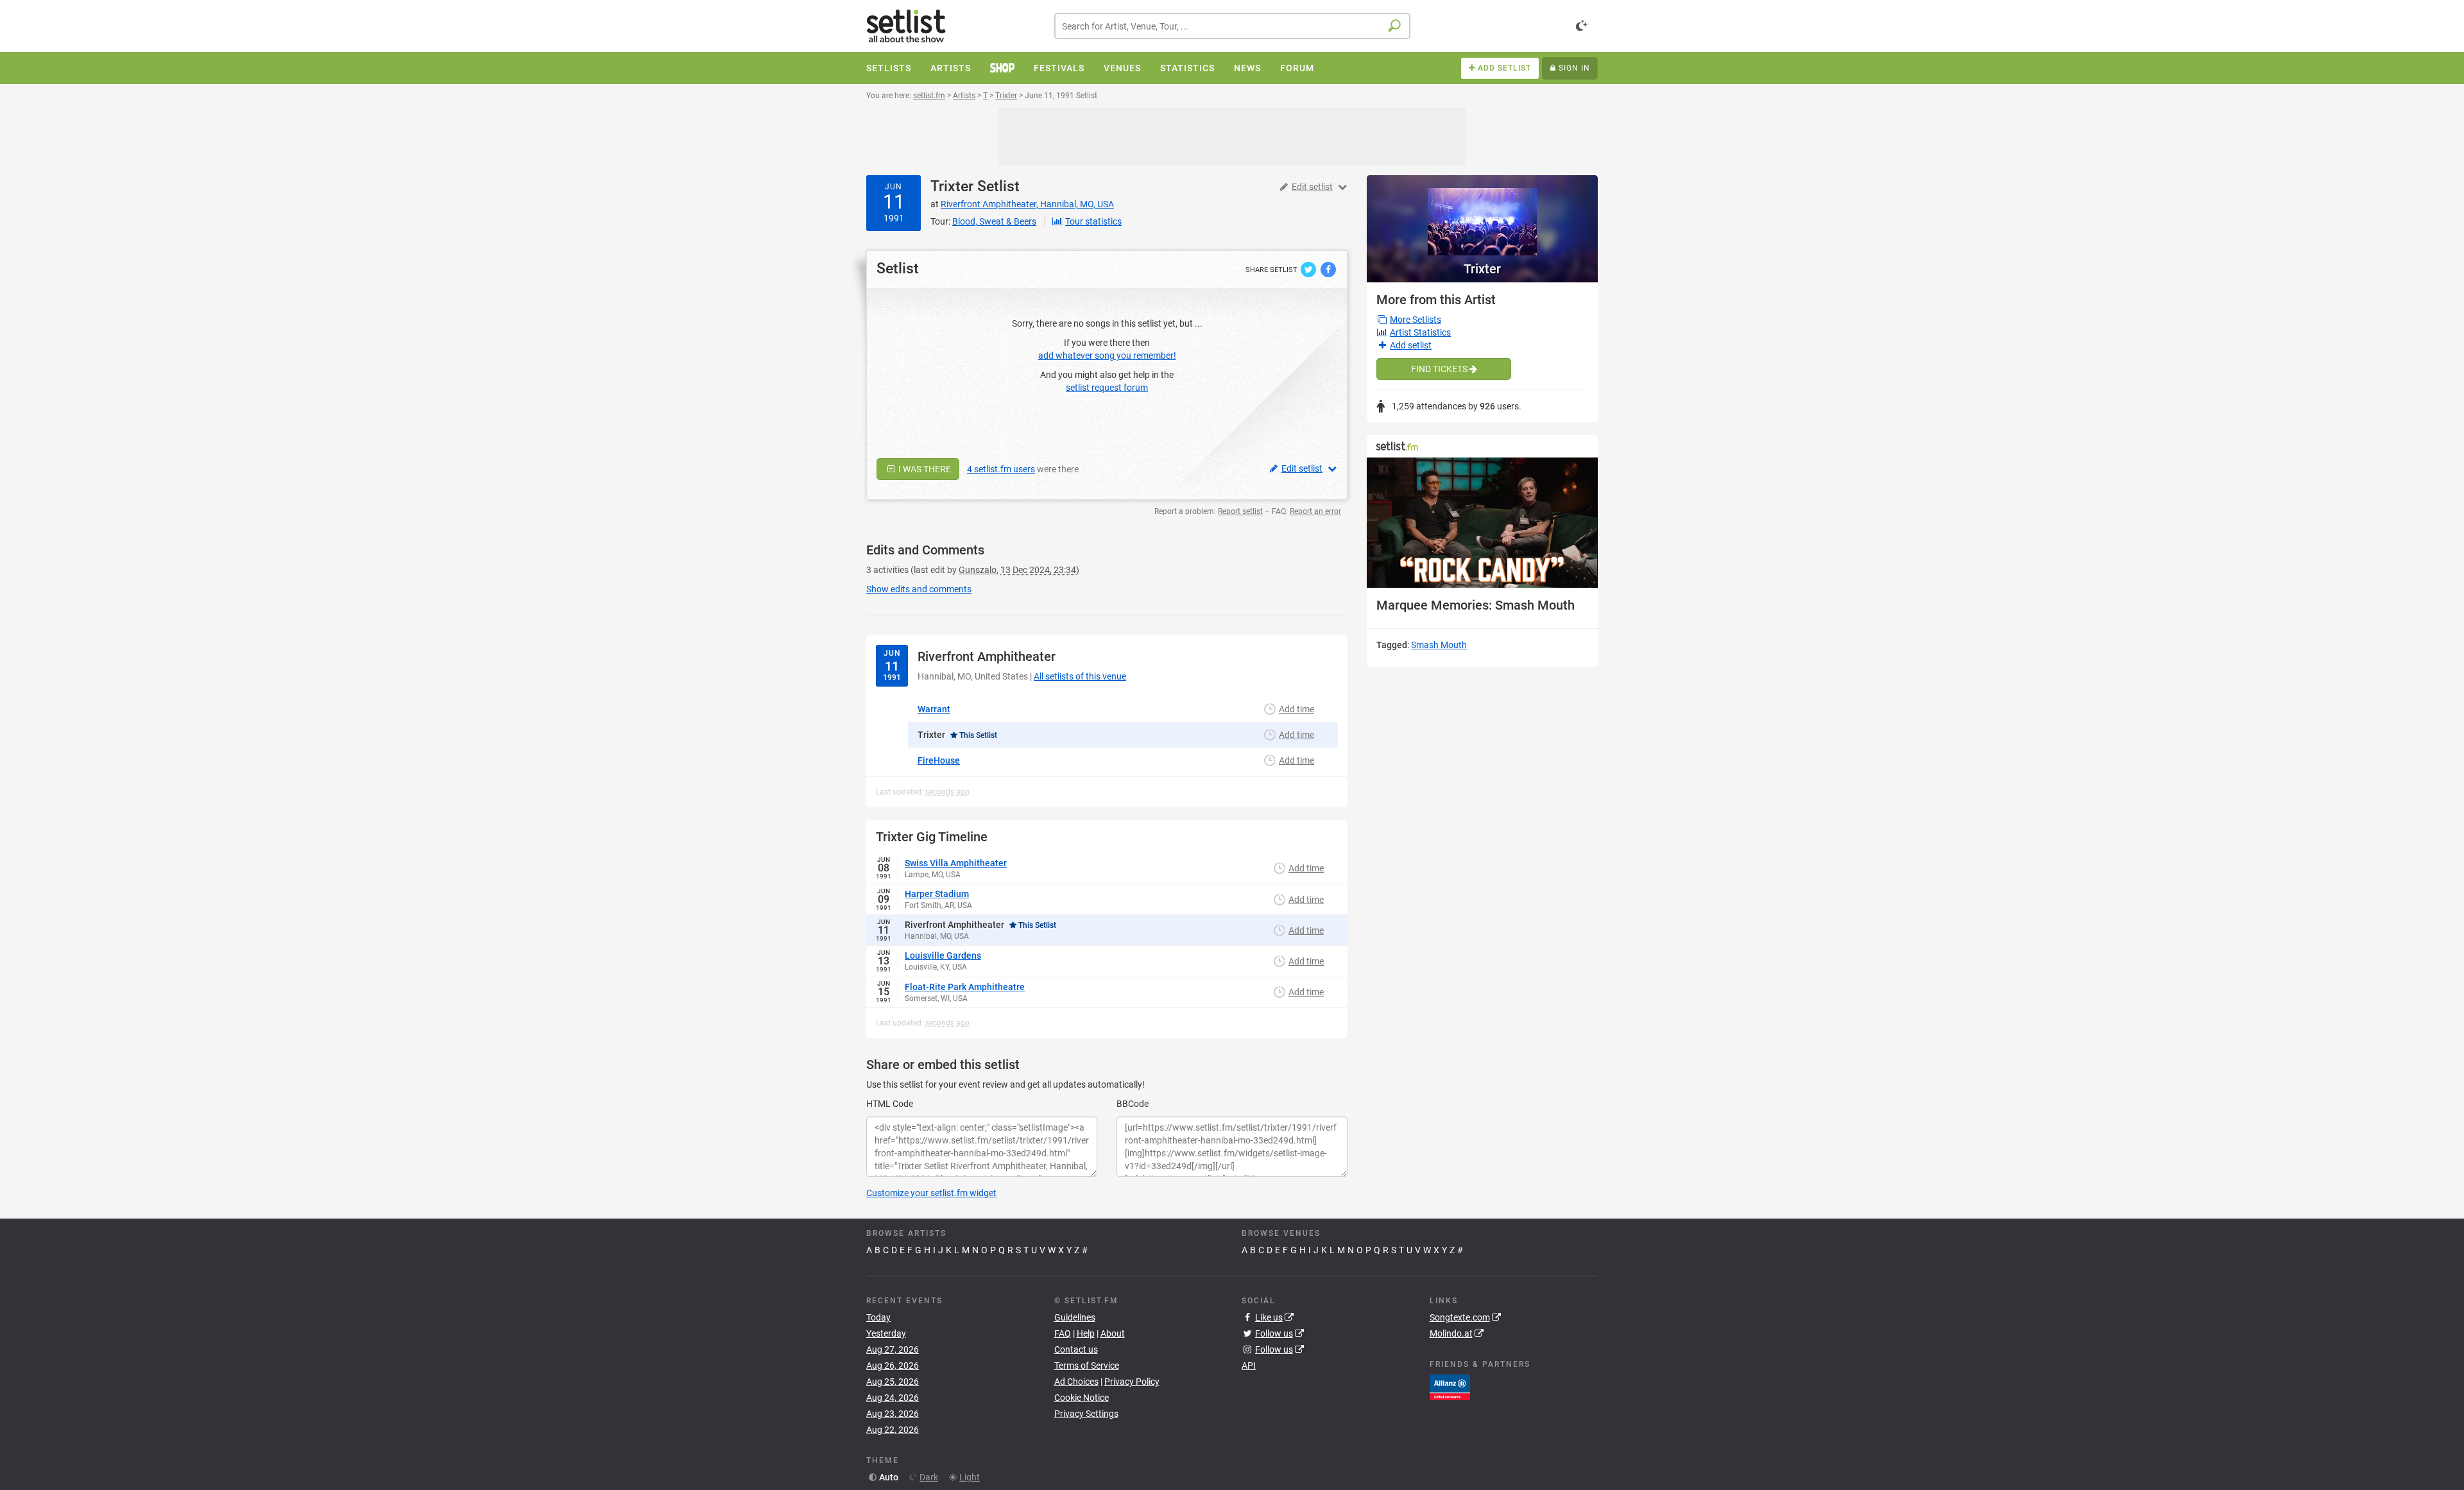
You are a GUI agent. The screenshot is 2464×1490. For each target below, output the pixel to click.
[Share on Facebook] (1328, 269)
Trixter (952, 186)
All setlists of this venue (1080, 676)
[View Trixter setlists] (1482, 215)
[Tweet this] (1309, 269)
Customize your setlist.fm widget (931, 1193)
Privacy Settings (1086, 1414)
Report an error (1315, 511)
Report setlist (1240, 511)
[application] (1482, 523)
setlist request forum (1107, 388)
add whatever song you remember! (1107, 355)
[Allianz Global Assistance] (1450, 1387)
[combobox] (1232, 26)
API (1249, 1366)
